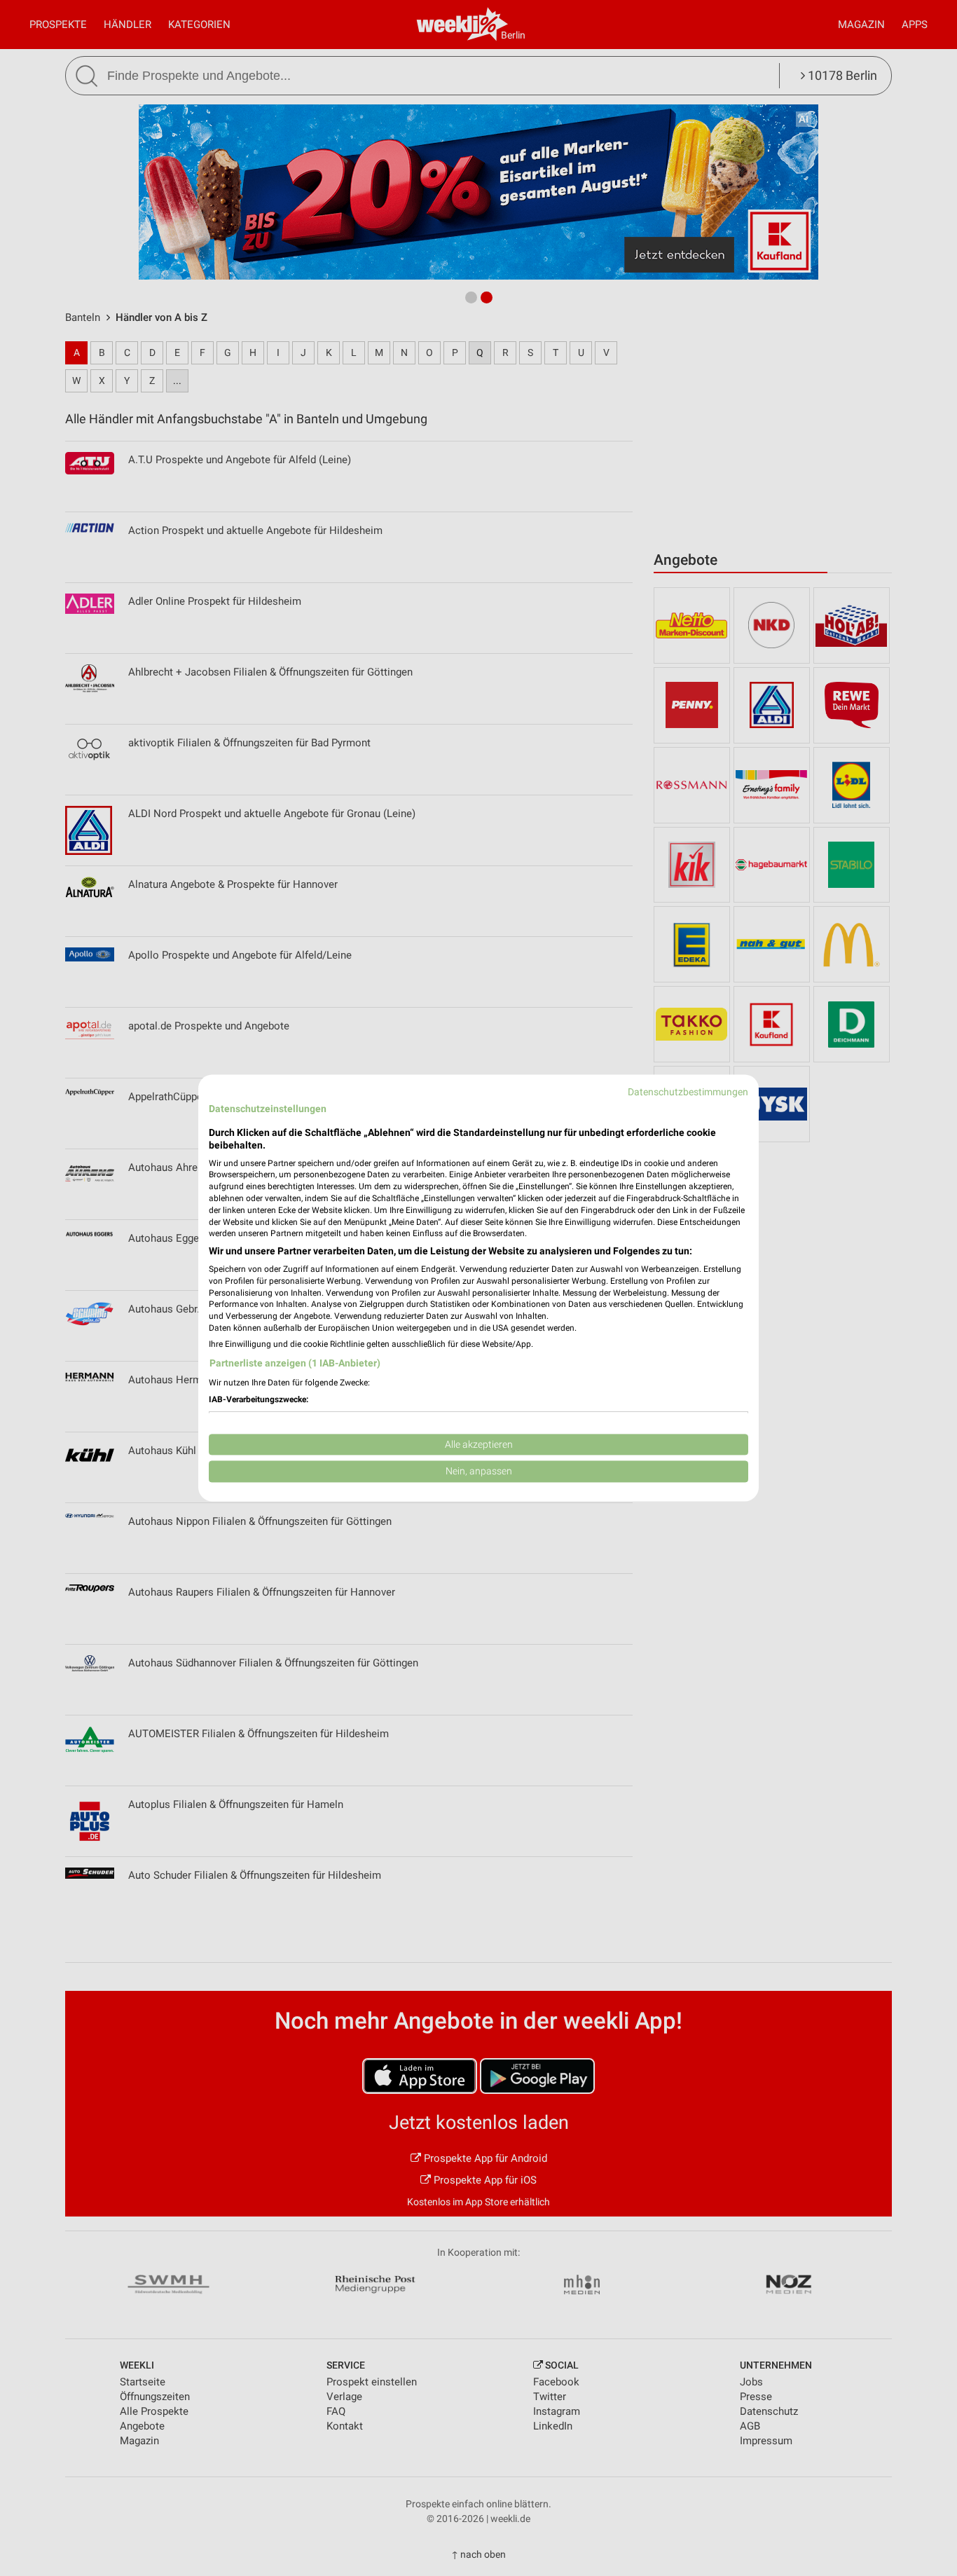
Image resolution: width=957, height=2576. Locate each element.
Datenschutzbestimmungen (688, 1092)
